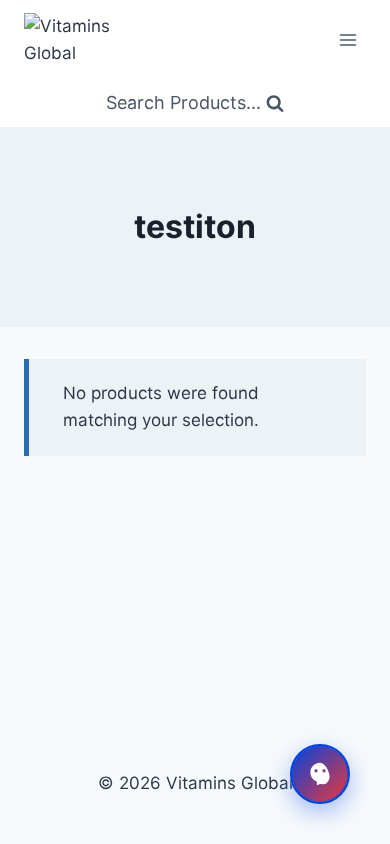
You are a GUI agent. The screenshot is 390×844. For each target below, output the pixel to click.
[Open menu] (347, 39)
